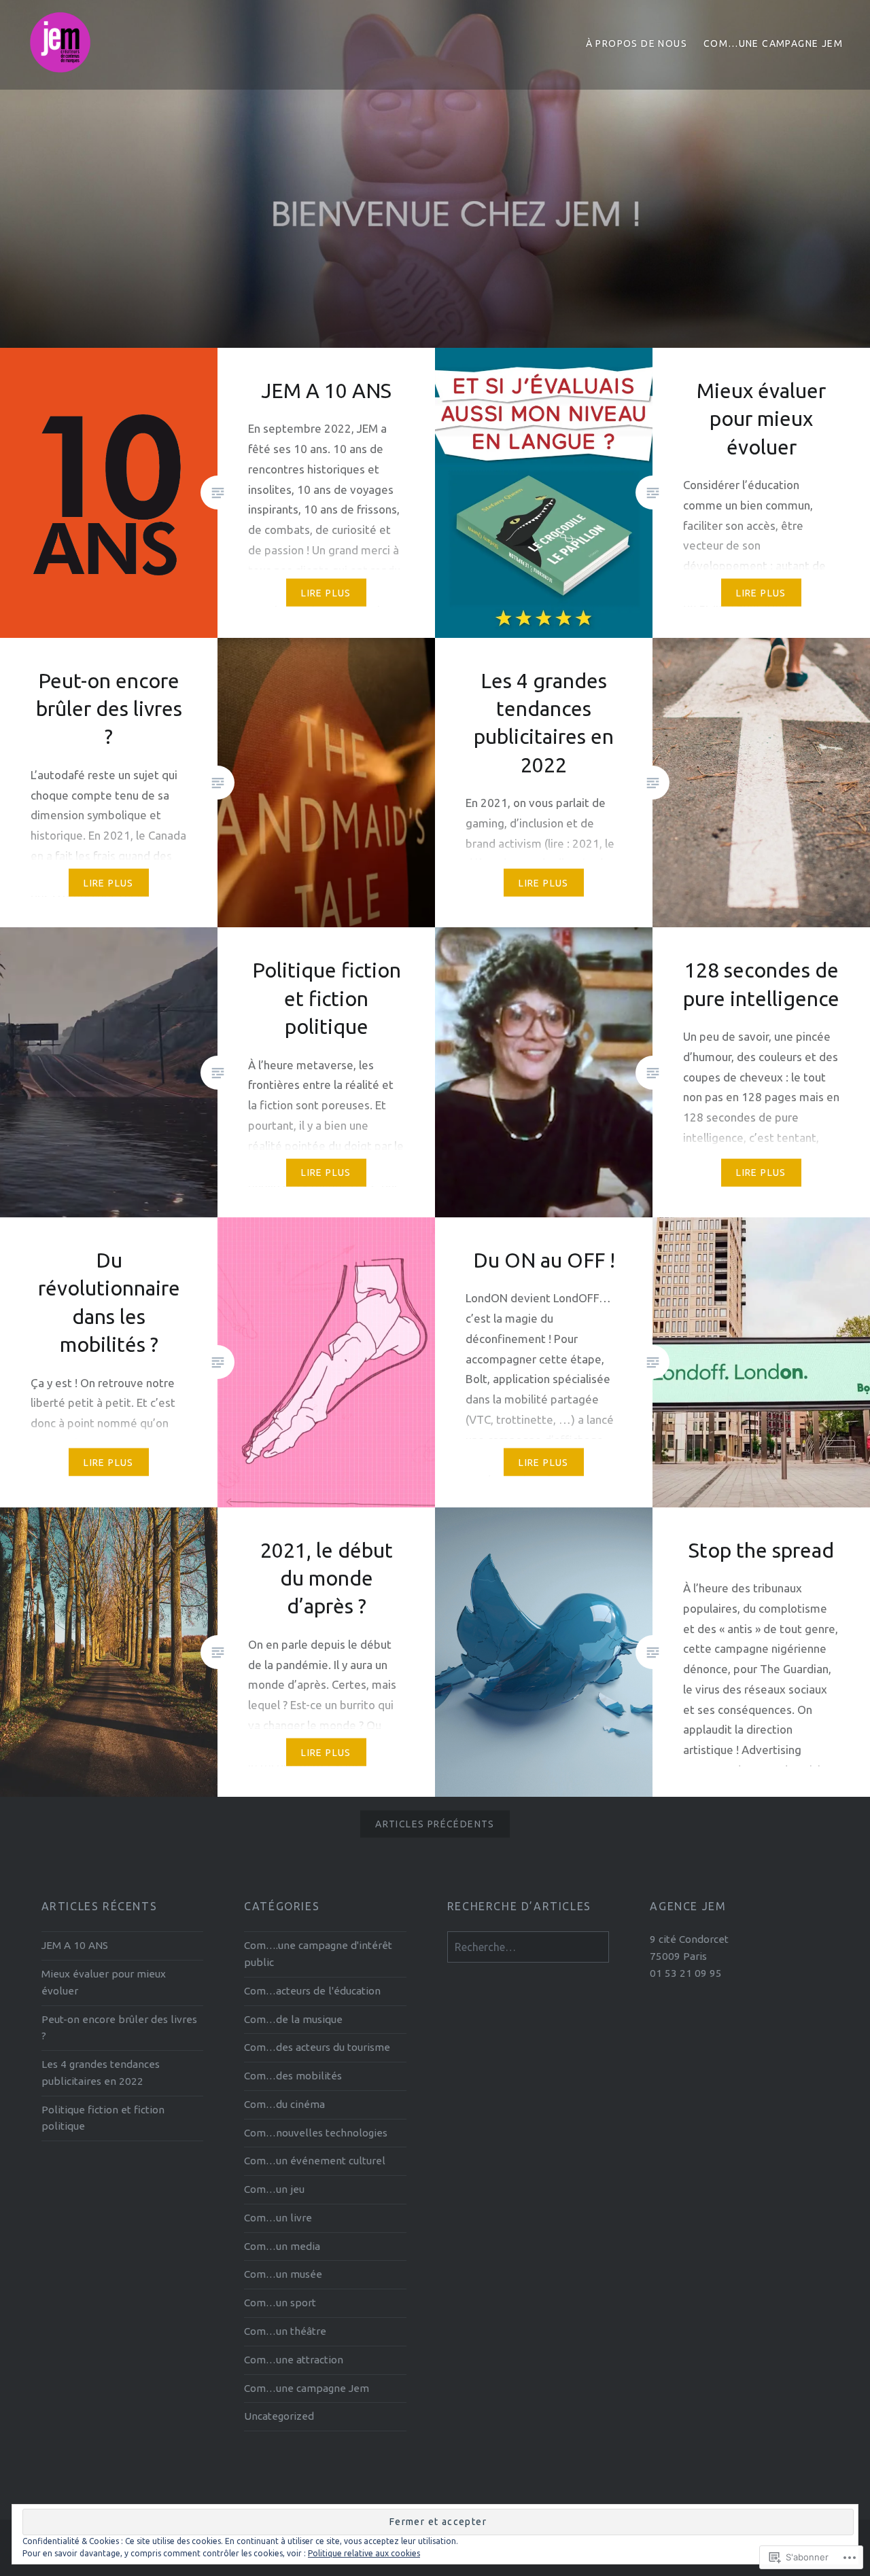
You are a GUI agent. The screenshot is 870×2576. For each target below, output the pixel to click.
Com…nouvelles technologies (316, 2133)
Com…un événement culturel (315, 2161)
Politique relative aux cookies (364, 2553)
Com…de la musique (293, 2019)
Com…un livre (278, 2218)
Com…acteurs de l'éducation (312, 1991)
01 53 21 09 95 (686, 1973)
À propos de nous (637, 43)
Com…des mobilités (293, 2076)
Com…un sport (280, 2303)
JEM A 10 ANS (75, 1945)
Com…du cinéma (284, 2104)
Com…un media (282, 2246)
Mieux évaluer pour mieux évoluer (104, 1982)
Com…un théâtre (285, 2331)
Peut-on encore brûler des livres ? (119, 2028)
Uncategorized (279, 2416)
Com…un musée (283, 2274)
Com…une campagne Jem (773, 43)
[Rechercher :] (528, 1947)
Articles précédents (435, 1824)
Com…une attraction (294, 2360)
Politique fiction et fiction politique (103, 2118)
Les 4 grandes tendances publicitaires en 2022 (101, 2073)
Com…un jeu (274, 2189)
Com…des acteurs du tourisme (317, 2047)
